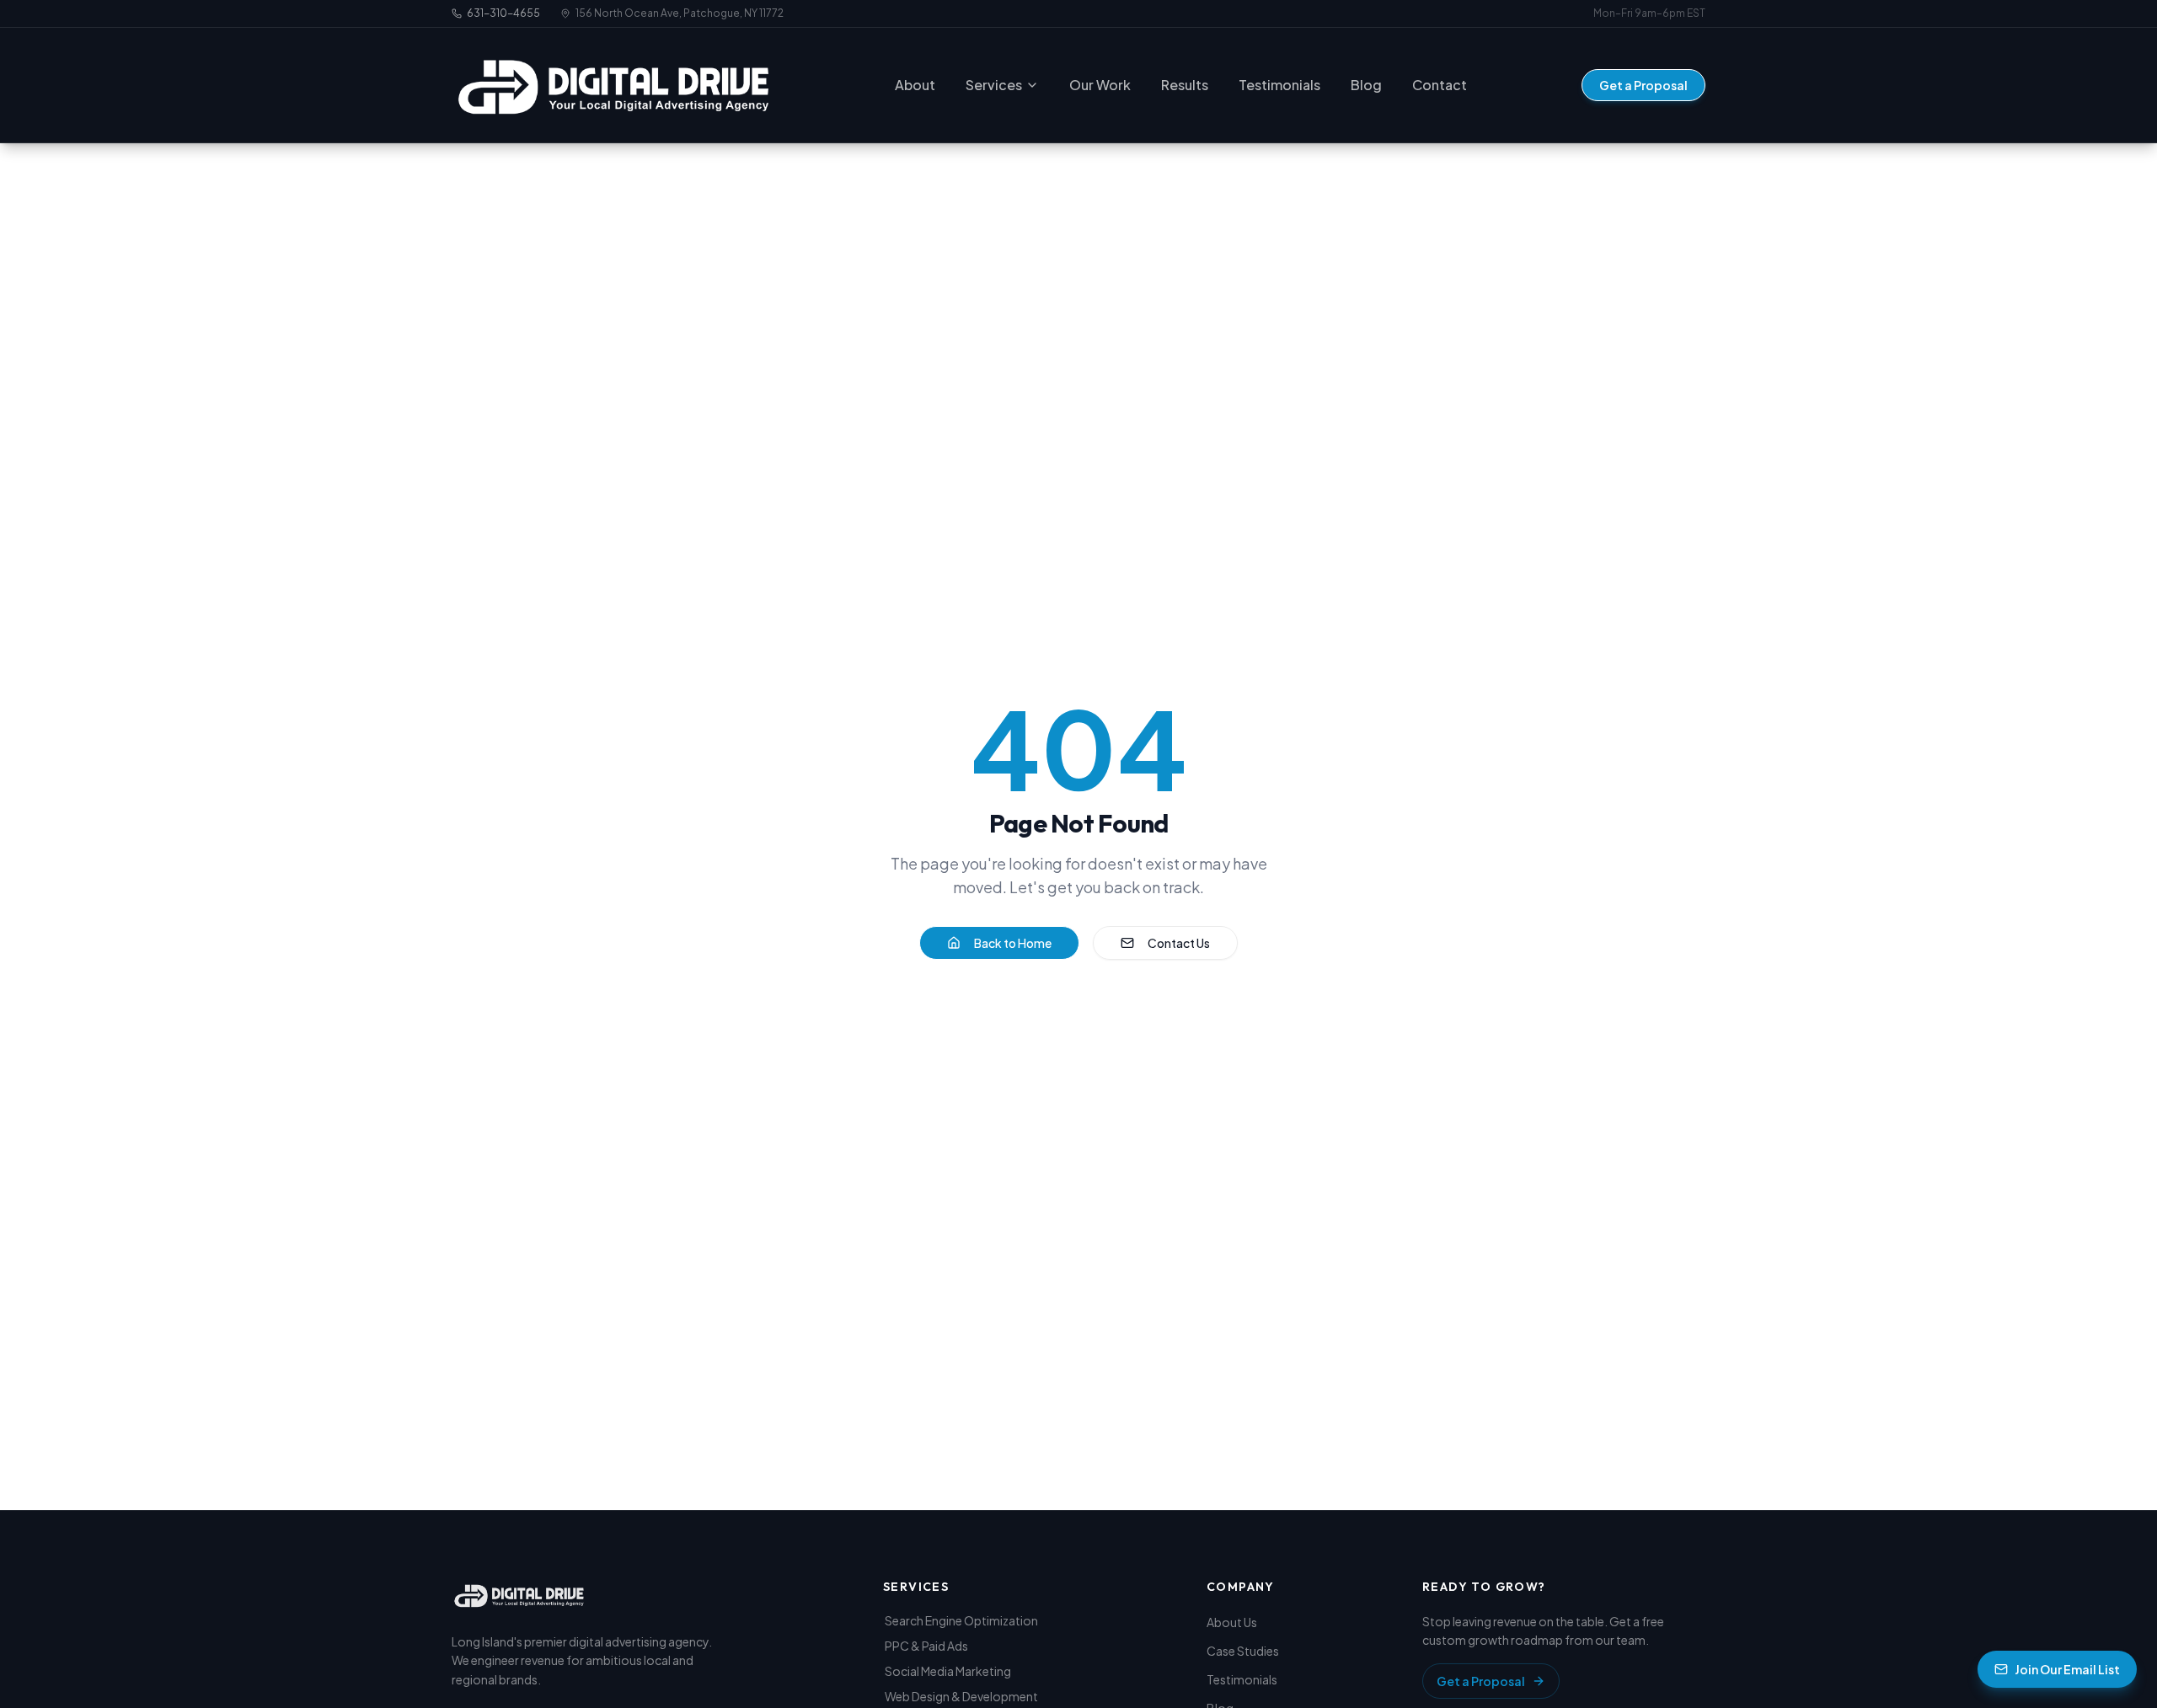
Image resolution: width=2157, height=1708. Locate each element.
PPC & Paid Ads (926, 1646)
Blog (1366, 85)
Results (1185, 85)
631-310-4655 (503, 13)
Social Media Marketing (948, 1671)
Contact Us (1179, 943)
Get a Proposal (1643, 85)
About (915, 85)
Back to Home (1013, 943)
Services (994, 85)
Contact (1440, 85)
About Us (1232, 1622)
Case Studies (1243, 1651)
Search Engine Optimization (961, 1620)
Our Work (1100, 85)
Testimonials (1279, 85)
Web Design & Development (961, 1696)
